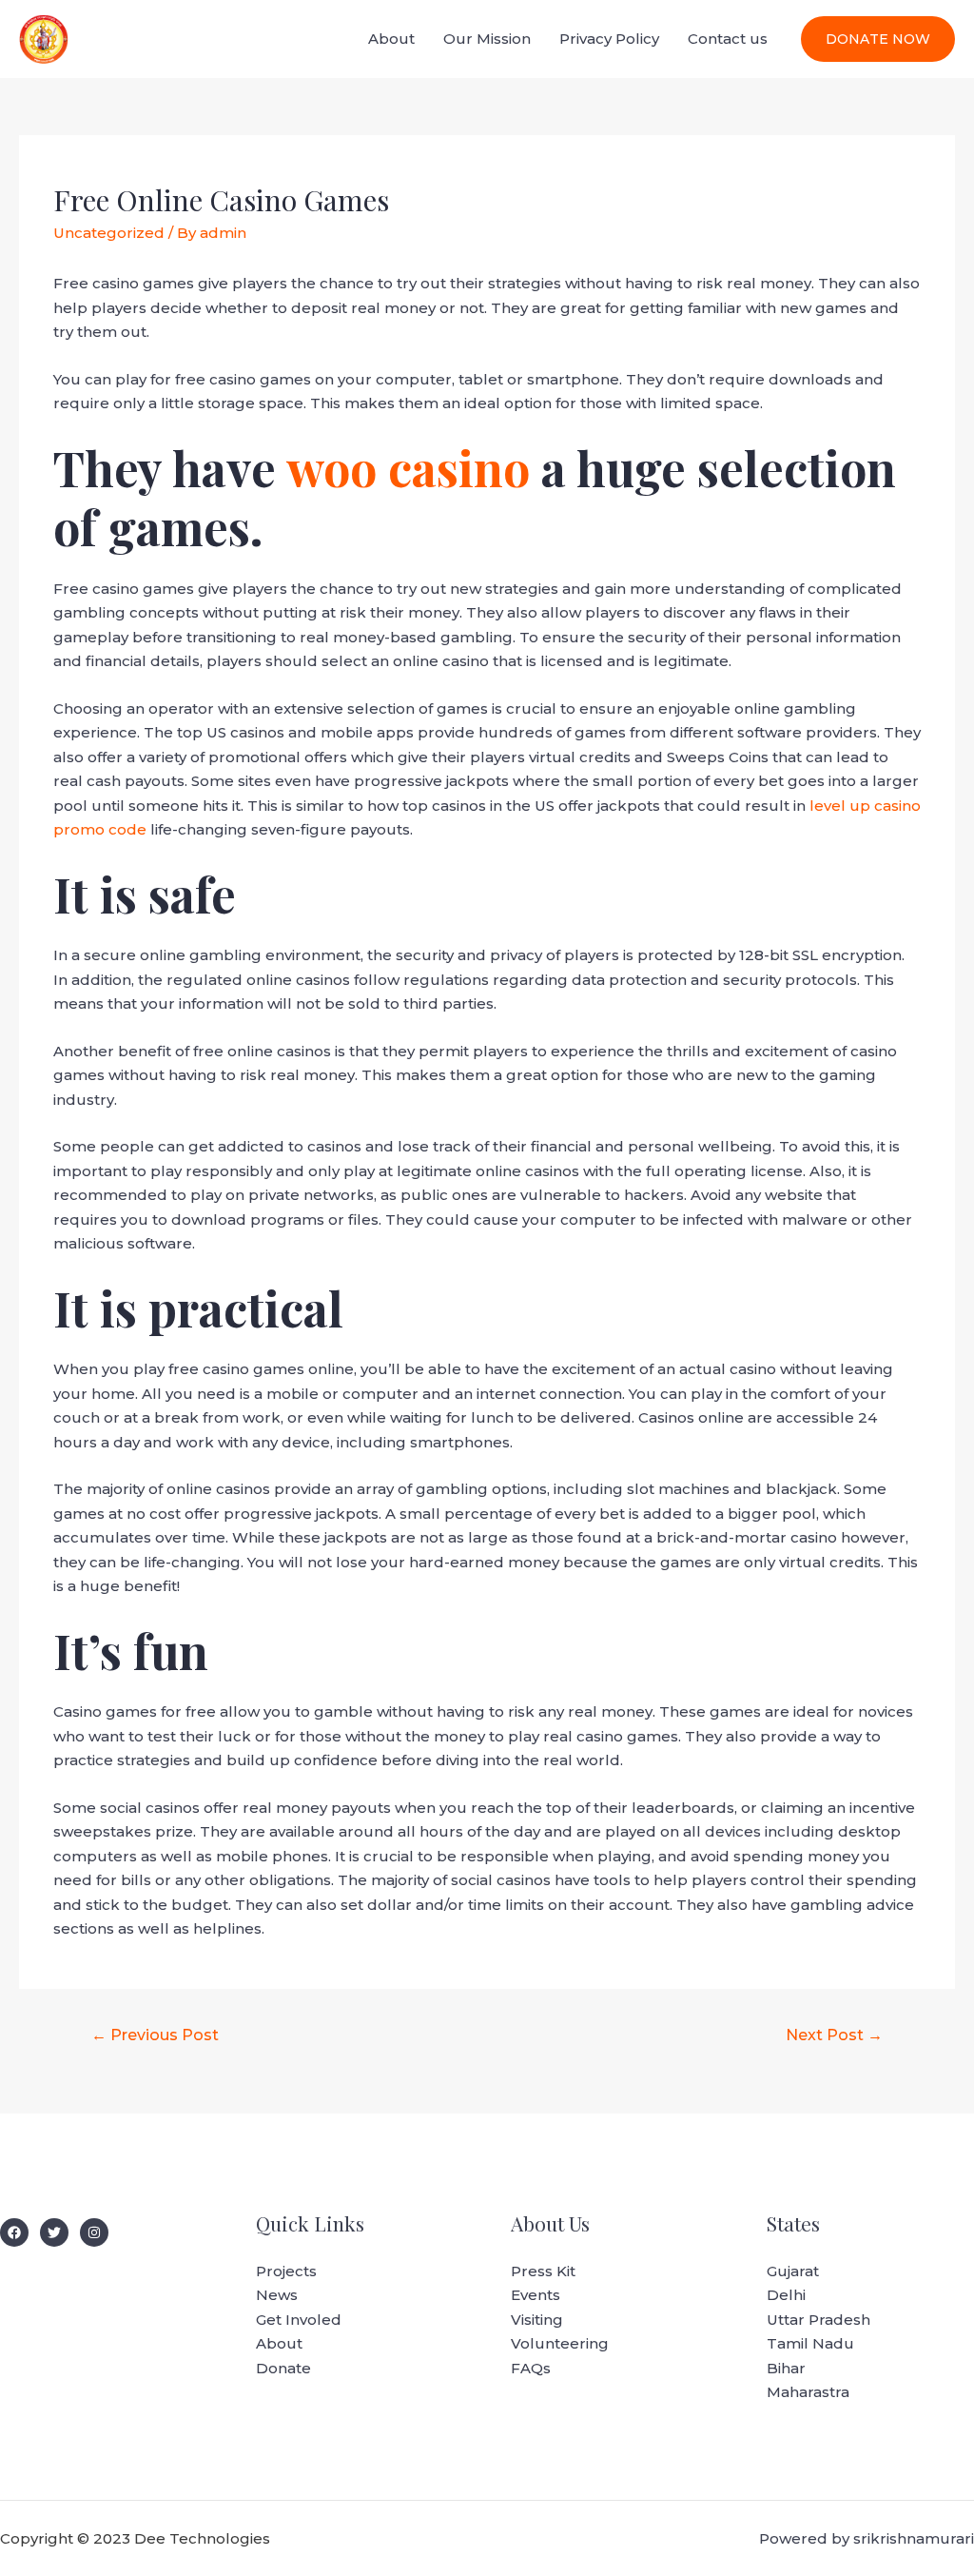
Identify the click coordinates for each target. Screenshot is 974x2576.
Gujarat (793, 2271)
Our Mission (487, 39)
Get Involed (299, 2320)
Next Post (834, 2035)
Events (536, 2295)
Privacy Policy (609, 39)
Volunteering (560, 2343)
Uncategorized (109, 233)
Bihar (786, 2368)
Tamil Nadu (810, 2343)
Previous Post (155, 2035)
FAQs (531, 2368)
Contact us (728, 39)
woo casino (408, 468)
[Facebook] (14, 2232)
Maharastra (808, 2392)
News (277, 2295)
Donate (283, 2368)
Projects (286, 2271)
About (391, 39)
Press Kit (543, 2271)
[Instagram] (94, 2232)
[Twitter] (54, 2232)
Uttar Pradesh (818, 2320)
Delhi (786, 2295)
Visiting (537, 2320)
